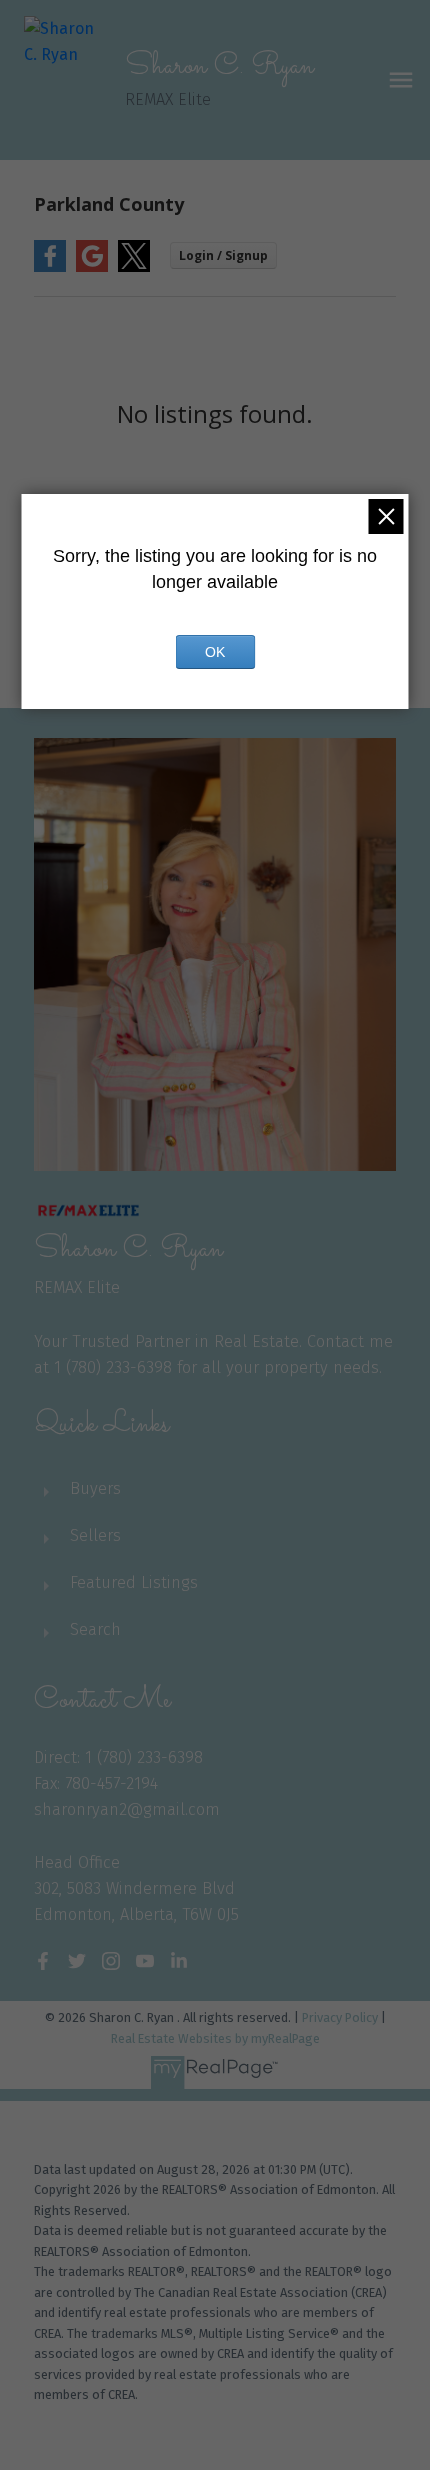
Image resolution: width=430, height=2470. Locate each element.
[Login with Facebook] (50, 267)
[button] (43, 1961)
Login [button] (223, 255)
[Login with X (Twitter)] (134, 267)
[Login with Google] (92, 267)
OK (215, 652)
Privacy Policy (340, 2017)
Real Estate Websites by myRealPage (215, 2038)
